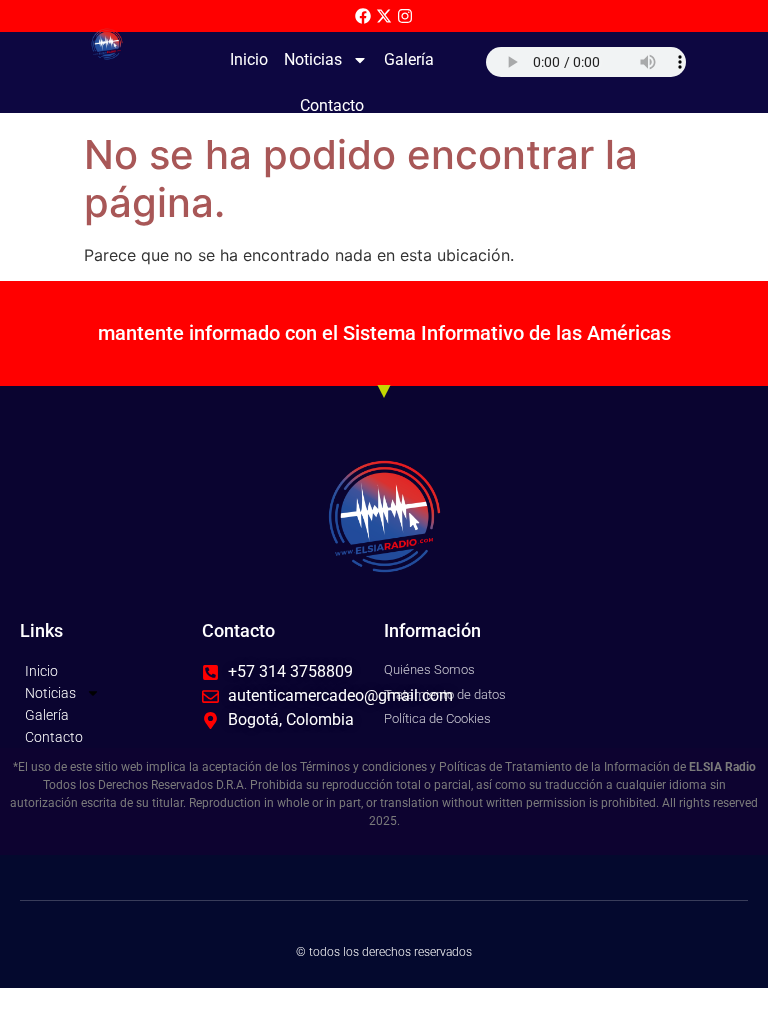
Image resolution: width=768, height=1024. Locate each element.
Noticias (313, 59)
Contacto (332, 105)
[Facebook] (363, 16)
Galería (409, 59)
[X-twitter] (384, 16)
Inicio (249, 59)
